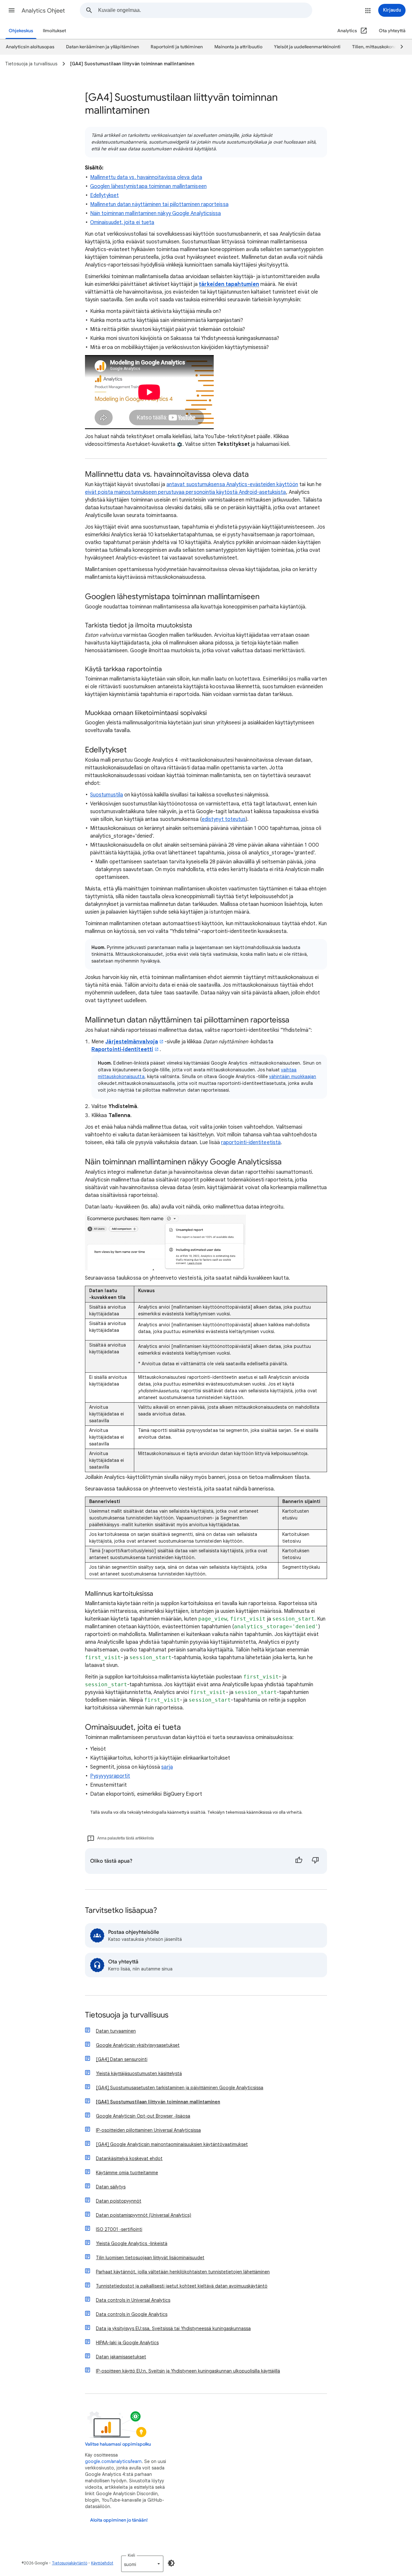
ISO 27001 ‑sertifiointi (119, 2229)
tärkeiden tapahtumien (229, 284)
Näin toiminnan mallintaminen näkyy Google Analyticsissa (155, 213)
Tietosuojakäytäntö (70, 2563)
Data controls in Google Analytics (132, 2314)
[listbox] (142, 2564)
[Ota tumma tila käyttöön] (171, 2563)
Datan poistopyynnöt (119, 2201)
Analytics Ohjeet (43, 11)
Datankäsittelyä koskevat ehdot (129, 2158)
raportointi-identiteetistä (251, 1142)
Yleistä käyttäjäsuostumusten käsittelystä (139, 2073)
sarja (167, 1767)
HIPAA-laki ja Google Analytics (127, 2343)
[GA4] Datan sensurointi (122, 2059)
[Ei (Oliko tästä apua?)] (315, 1861)
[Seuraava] (399, 47)
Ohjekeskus (21, 31)
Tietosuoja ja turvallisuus (127, 2015)
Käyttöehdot (102, 2563)
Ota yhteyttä (392, 31)
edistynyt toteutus (224, 819)
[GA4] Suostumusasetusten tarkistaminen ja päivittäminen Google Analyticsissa (180, 2088)
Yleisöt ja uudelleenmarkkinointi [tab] (307, 47)
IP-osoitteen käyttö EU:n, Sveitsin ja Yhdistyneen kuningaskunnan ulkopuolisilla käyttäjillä (188, 2371)
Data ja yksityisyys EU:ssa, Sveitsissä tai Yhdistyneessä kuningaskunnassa (173, 2328)
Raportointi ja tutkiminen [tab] (177, 47)
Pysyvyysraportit (110, 1776)
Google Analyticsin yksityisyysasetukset (138, 2045)
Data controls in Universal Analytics (133, 2300)
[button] (12, 10)
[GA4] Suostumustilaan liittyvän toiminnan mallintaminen (158, 2102)
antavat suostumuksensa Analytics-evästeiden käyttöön (232, 484)
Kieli (131, 2555)
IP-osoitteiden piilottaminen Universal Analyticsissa (148, 2130)
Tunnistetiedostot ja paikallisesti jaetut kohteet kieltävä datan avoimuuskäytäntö (182, 2286)
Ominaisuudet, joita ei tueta (122, 222)
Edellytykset (104, 195)
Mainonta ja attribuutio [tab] (238, 47)
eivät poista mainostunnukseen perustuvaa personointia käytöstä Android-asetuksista (186, 492)
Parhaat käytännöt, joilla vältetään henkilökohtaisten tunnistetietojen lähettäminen (183, 2272)
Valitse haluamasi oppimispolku (118, 2444)
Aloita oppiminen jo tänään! (119, 2520)
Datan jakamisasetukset (121, 2357)
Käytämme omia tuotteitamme (127, 2173)
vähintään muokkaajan (293, 1076)
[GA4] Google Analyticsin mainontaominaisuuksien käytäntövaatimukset (172, 2144)
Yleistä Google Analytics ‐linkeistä (132, 2243)
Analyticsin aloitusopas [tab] (30, 47)
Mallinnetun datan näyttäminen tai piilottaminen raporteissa (159, 204)
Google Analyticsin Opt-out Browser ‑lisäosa (143, 2116)
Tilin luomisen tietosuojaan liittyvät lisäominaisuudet (150, 2258)
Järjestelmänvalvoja (132, 1042)
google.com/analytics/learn (113, 2461)
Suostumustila (107, 795)
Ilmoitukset (54, 31)
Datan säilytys (111, 2187)
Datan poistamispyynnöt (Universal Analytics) (144, 2215)
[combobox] (205, 10)
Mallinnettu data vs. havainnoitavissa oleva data (146, 177)
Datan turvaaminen (116, 2031)
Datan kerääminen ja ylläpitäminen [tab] (103, 47)
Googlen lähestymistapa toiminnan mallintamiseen (148, 186)
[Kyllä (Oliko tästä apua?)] (299, 1861)
